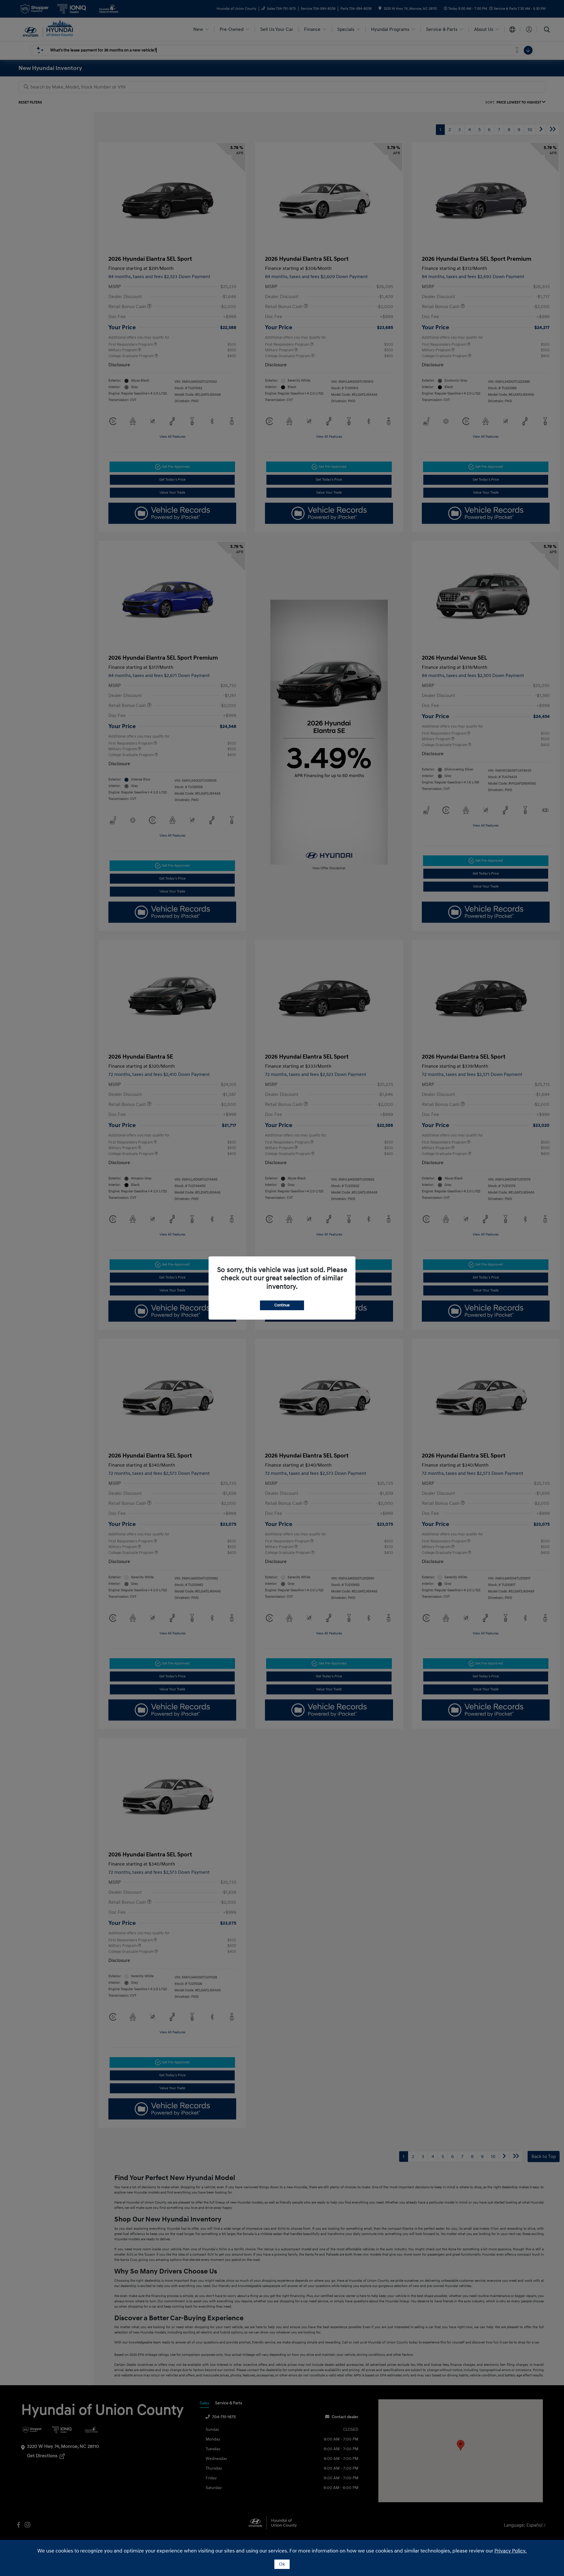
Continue (282, 1305)
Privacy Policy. (511, 2551)
